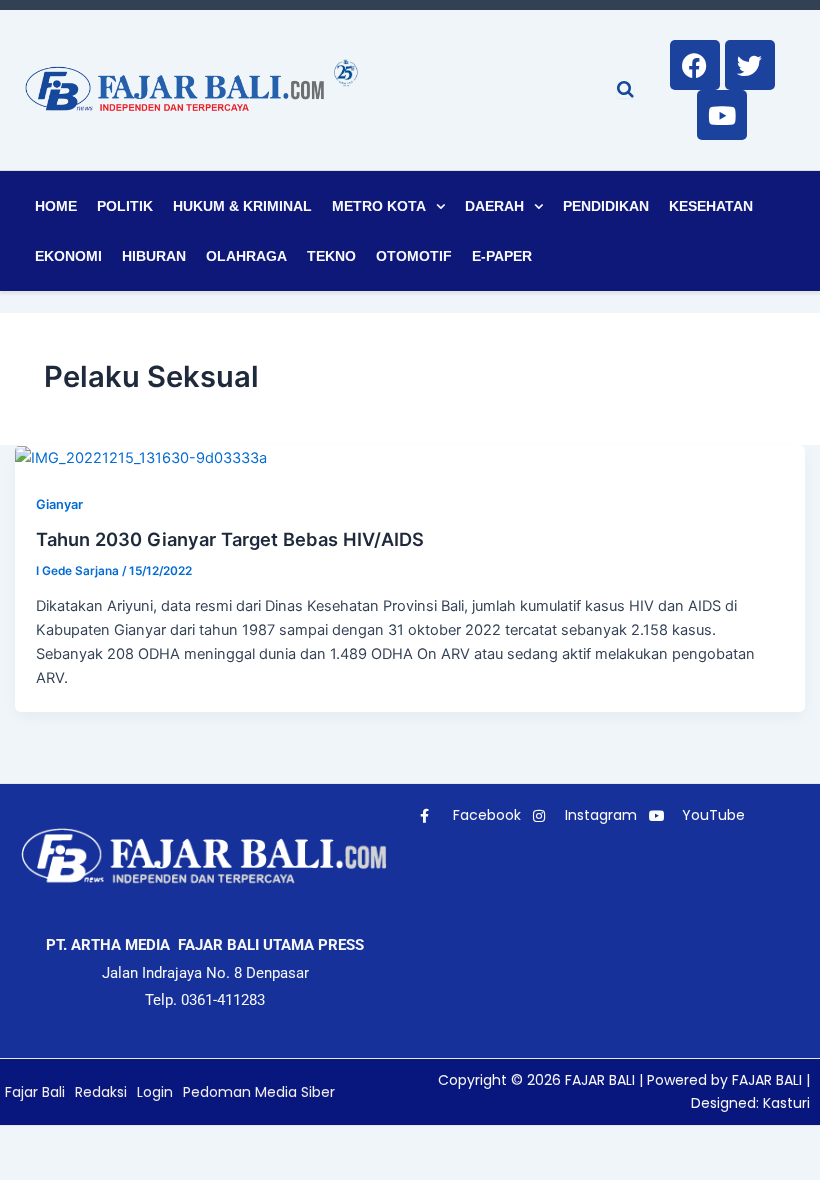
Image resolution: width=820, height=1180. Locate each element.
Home (56, 206)
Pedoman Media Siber (259, 1092)
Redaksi (101, 1092)
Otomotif (414, 256)
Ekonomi (68, 256)
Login (155, 1092)
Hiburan (154, 256)
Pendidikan (606, 206)
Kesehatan (711, 206)
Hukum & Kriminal (242, 206)
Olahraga (246, 256)
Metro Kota (379, 206)
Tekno (331, 256)
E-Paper (502, 256)
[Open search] (625, 89)
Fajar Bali (35, 1092)
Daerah (494, 206)
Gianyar (59, 504)
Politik (125, 206)
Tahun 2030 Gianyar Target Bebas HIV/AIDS (230, 539)
